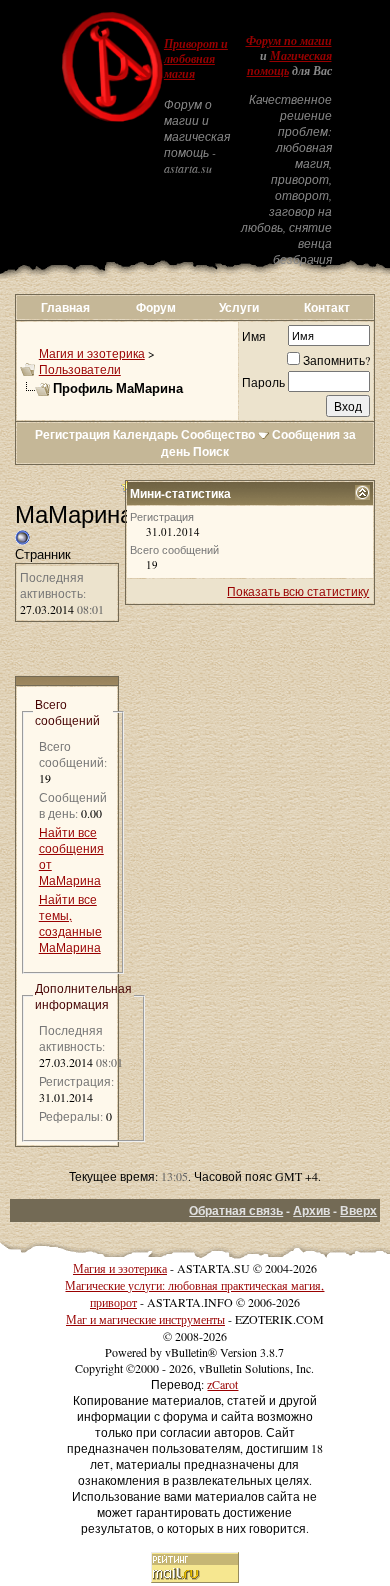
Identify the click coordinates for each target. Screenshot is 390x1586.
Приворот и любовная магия (196, 59)
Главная (65, 307)
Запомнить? (336, 360)
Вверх (358, 1210)
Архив (311, 1210)
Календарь (145, 434)
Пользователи (80, 369)
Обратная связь (236, 1210)
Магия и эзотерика (92, 353)
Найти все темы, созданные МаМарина (70, 923)
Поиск (211, 451)
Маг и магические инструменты (145, 1319)
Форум (156, 307)
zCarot (222, 1384)
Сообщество (218, 434)
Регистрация (72, 434)
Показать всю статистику (298, 591)
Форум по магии (289, 41)
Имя (254, 336)
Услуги (239, 307)
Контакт (327, 307)
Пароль (263, 382)
